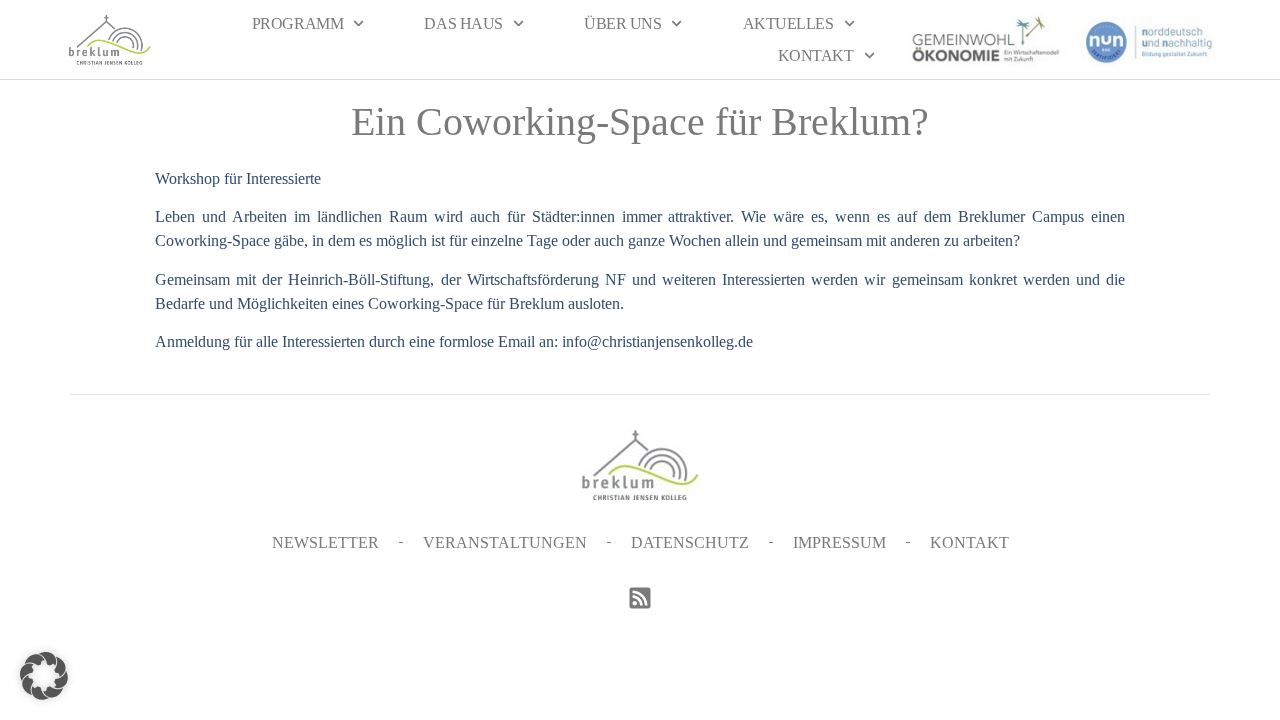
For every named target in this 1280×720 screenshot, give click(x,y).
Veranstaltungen (505, 542)
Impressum (839, 542)
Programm (297, 23)
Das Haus (463, 23)
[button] (44, 676)
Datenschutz (690, 542)
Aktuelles (788, 23)
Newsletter (325, 542)
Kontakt (816, 55)
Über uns (622, 23)
